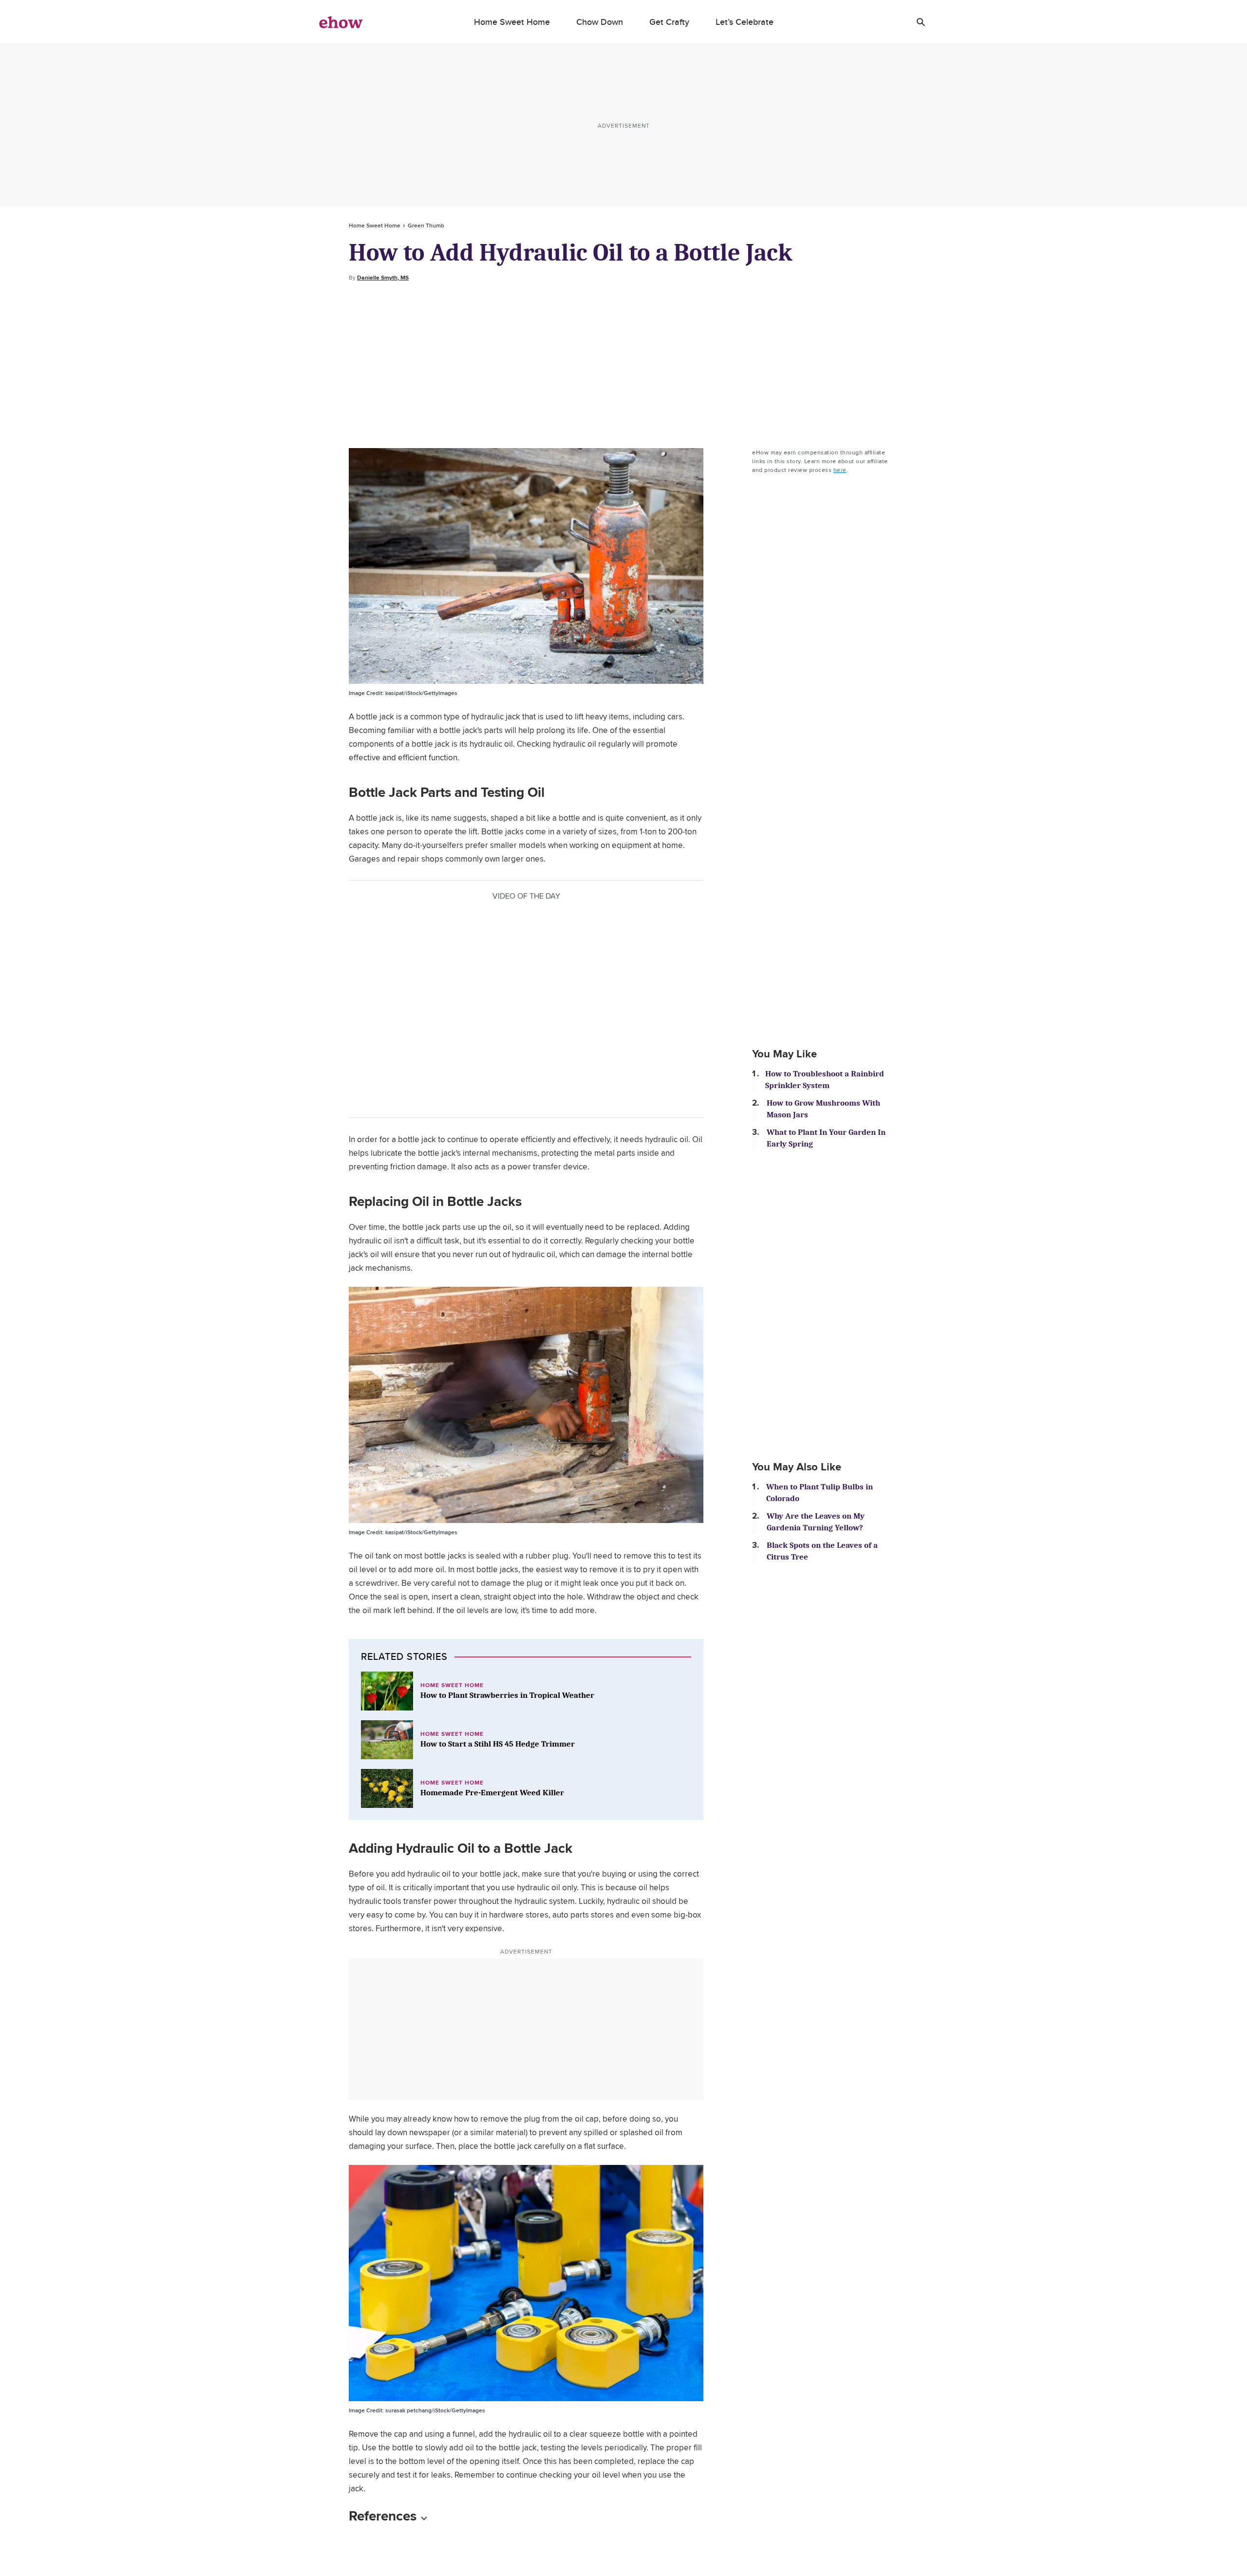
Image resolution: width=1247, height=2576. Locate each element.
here (840, 470)
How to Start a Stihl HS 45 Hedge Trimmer (498, 1744)
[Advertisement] (623, 365)
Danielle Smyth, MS (383, 278)
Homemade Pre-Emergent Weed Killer (492, 1793)
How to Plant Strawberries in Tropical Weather (507, 1695)
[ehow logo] (341, 22)
